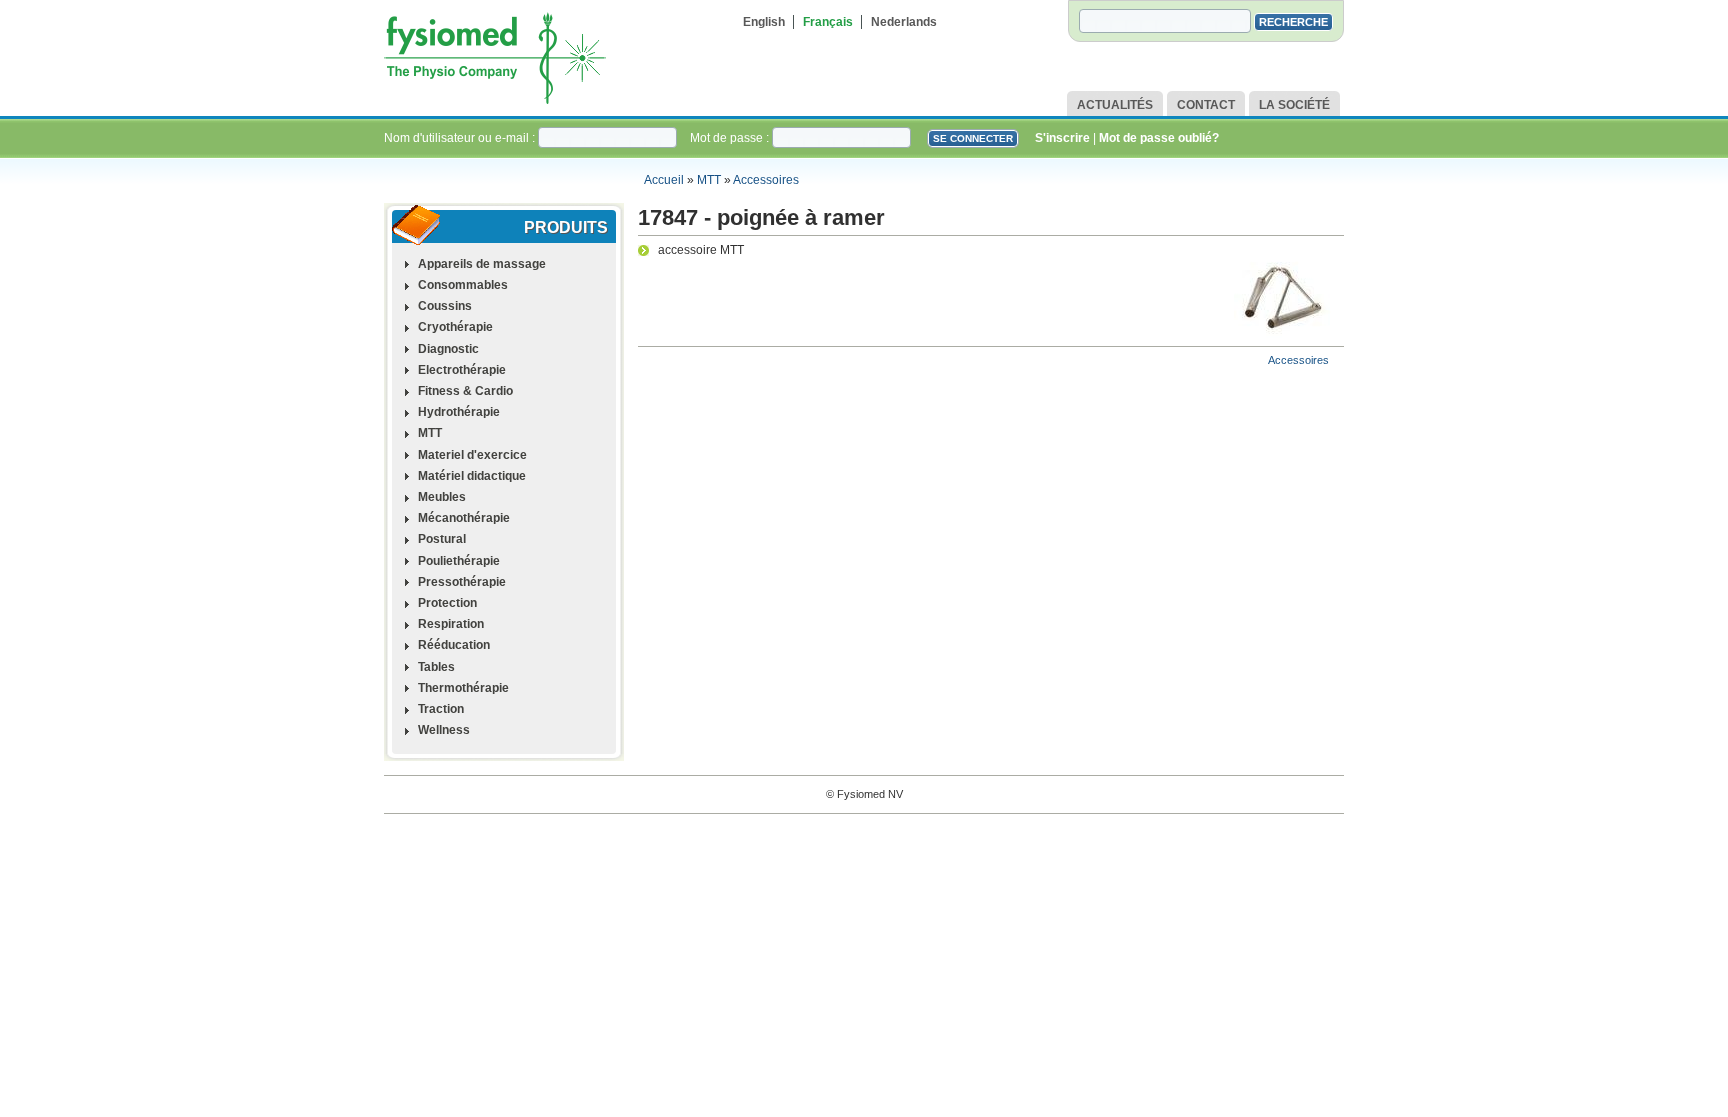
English (764, 22)
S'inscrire (1062, 138)
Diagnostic (448, 349)
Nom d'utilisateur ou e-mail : (461, 138)
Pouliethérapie (459, 561)
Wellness (444, 730)
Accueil (664, 180)
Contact (1206, 105)
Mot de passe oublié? (1159, 138)
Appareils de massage (482, 264)
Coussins (445, 306)
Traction (441, 709)
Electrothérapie (462, 370)
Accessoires (766, 180)
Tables (436, 667)
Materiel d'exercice (472, 455)
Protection (447, 603)
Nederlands (904, 22)
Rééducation (454, 645)
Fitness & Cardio (465, 391)
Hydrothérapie (459, 412)
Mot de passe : (731, 138)
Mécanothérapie (464, 518)
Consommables (463, 285)
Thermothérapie (463, 688)
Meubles (442, 497)
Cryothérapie (455, 327)
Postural (442, 539)
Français (828, 22)
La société (1294, 105)
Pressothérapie (462, 582)
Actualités (1115, 105)
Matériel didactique (472, 476)
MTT (709, 180)
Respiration (451, 624)
